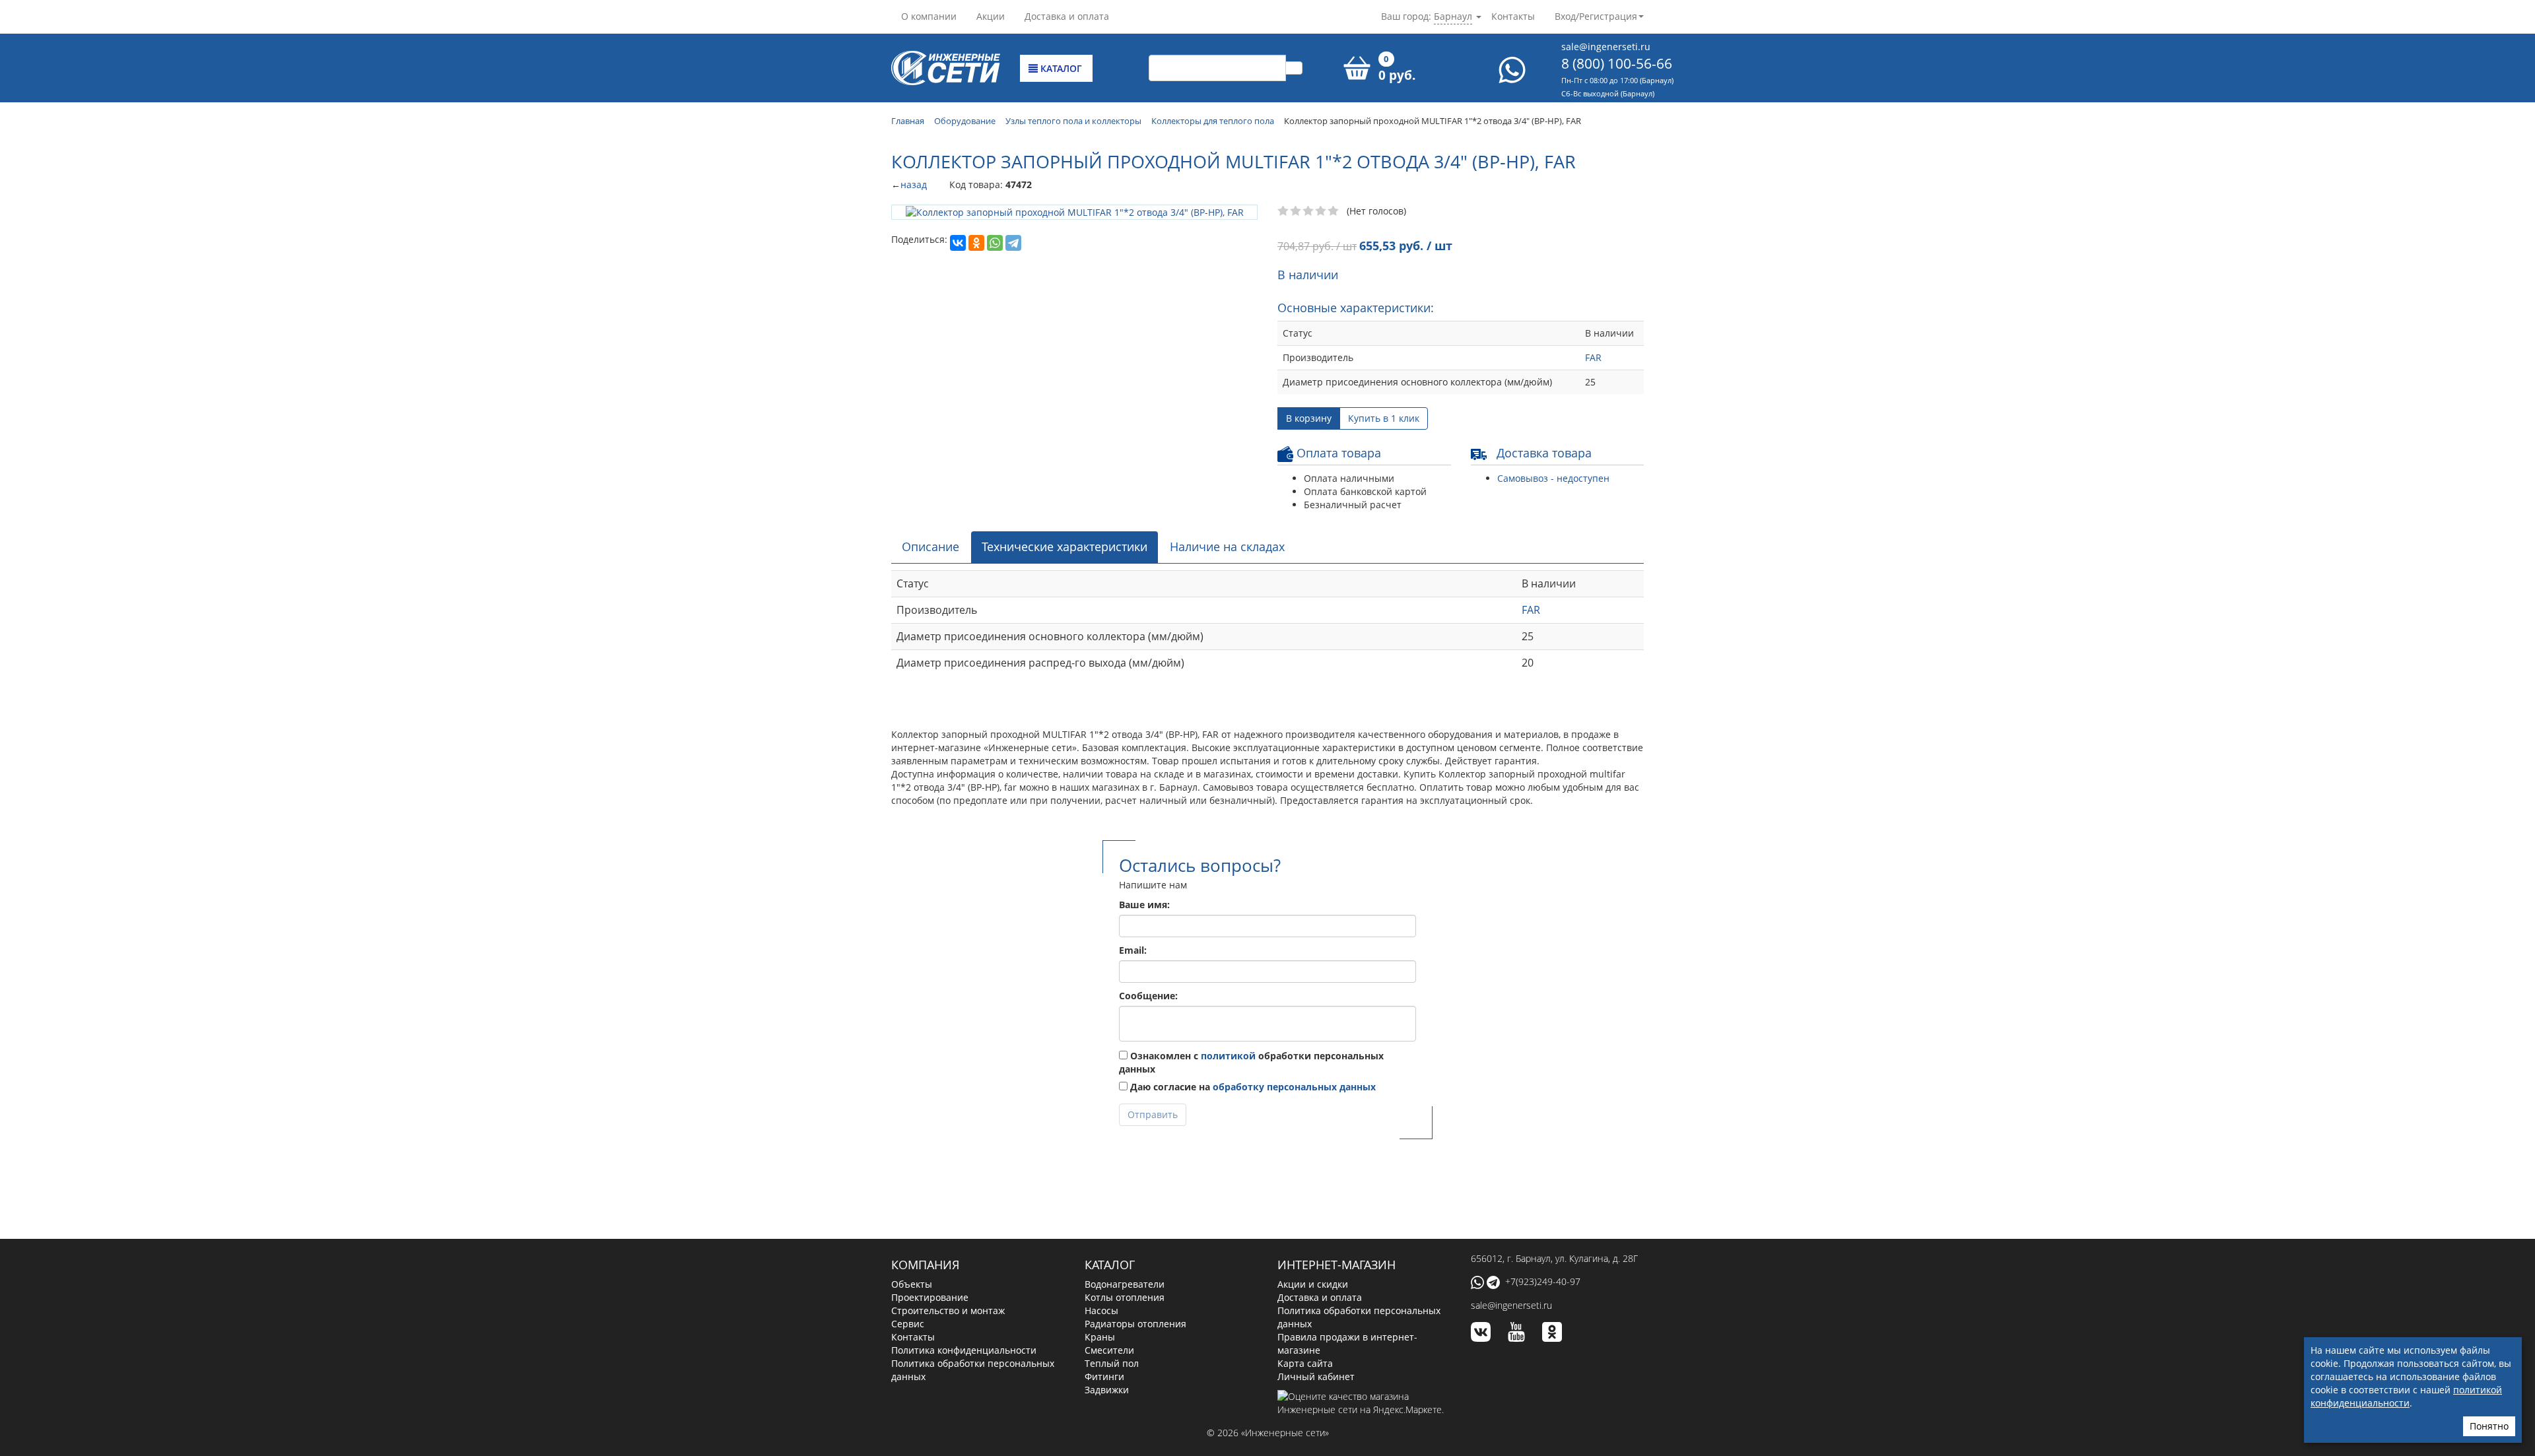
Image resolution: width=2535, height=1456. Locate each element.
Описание (930, 546)
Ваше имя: (1144, 905)
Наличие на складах (1227, 546)
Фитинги (1104, 1376)
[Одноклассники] (976, 242)
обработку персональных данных (1294, 1087)
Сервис (908, 1324)
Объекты (912, 1284)
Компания (925, 1265)
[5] (1334, 211)
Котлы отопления (1125, 1297)
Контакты (1513, 16)
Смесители (1109, 1350)
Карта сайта (1305, 1363)
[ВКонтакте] (958, 242)
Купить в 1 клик (1384, 418)
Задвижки (1107, 1390)
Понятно (2489, 1426)
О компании (929, 16)
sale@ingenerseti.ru (1606, 47)
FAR (1593, 357)
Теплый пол (1112, 1363)
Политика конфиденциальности (964, 1350)
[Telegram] (1013, 242)
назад (914, 184)
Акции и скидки (1313, 1284)
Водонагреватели (1125, 1284)
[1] (1284, 211)
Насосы (1101, 1310)
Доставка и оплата (1067, 16)
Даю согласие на (1252, 1087)
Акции (991, 16)
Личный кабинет (1316, 1376)
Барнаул (1453, 16)
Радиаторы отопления (1135, 1324)
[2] (1296, 211)
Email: (1133, 950)
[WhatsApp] (995, 242)
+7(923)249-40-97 (1543, 1281)
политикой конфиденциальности (2406, 1396)
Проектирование (930, 1297)
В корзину (1309, 418)
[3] (1309, 211)
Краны (1100, 1337)
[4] (1321, 211)
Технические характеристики (1065, 546)
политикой (1228, 1056)
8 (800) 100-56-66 (1617, 63)
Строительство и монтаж (948, 1310)
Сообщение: (1148, 996)
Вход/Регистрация (1596, 16)
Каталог (1060, 68)
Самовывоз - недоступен (1553, 478)
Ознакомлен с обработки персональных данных (1251, 1062)
